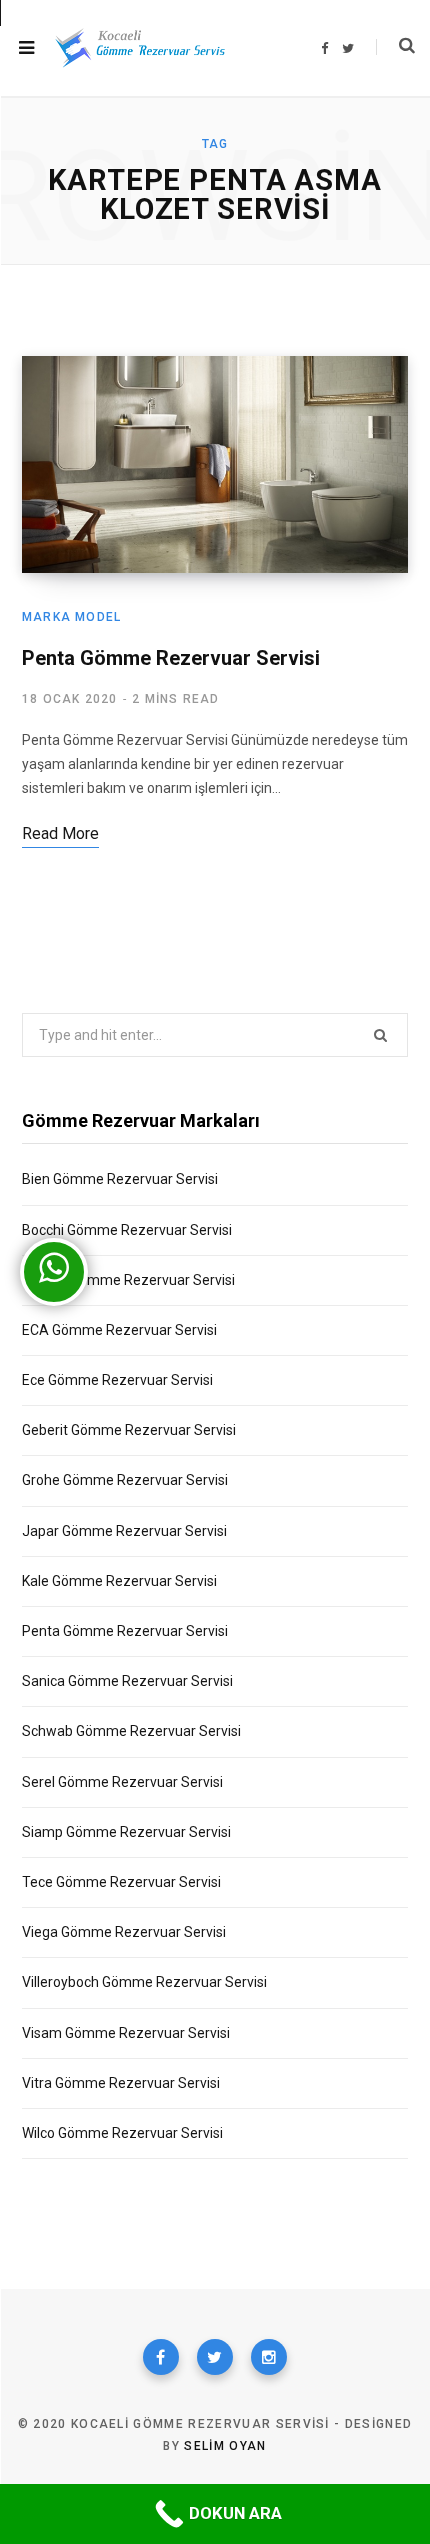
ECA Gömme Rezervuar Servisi (119, 1330)
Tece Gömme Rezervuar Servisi (121, 1882)
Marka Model (71, 617)
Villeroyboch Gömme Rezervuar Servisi (144, 1982)
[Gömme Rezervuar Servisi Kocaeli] (140, 48)
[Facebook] (161, 2357)
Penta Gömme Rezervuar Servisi (171, 658)
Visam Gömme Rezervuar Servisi (126, 2033)
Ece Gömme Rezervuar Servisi (117, 1380)
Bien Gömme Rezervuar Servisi (120, 1179)
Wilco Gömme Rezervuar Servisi (122, 2133)
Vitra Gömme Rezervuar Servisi (121, 2083)
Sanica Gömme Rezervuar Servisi (127, 1681)
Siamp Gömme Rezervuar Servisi (126, 1832)
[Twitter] (215, 2357)
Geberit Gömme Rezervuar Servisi (129, 1430)
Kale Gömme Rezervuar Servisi (119, 1581)
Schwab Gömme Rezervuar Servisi (131, 1731)
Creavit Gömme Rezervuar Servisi (128, 1280)
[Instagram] (269, 2357)
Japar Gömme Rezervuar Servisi (124, 1531)
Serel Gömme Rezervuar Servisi (122, 1782)
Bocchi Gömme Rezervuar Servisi (127, 1230)
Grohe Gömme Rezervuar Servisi (125, 1480)
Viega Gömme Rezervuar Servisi (124, 1932)
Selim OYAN (225, 2446)
